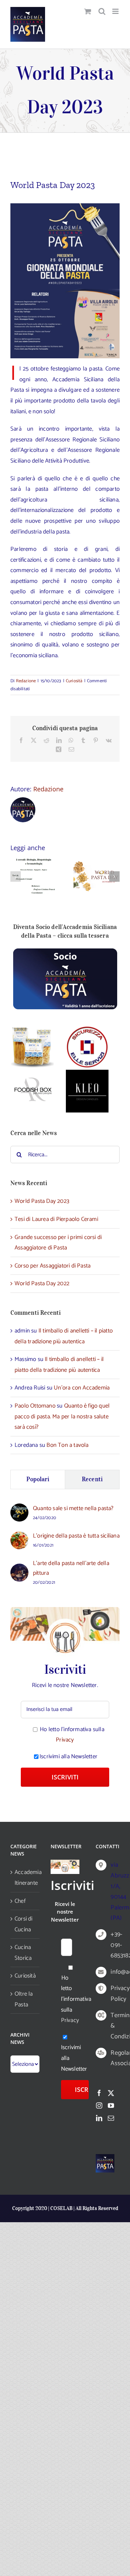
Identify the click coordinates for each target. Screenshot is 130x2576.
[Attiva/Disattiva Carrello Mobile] (88, 11)
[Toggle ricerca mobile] (102, 11)
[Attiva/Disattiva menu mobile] (116, 11)
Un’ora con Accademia (82, 1388)
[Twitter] (111, 2093)
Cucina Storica (23, 1953)
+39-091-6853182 (112, 1945)
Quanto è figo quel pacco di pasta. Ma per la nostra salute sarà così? (62, 1416)
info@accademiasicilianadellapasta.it (112, 1972)
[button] (16, 877)
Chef (20, 1901)
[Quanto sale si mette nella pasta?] (19, 1509)
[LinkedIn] (99, 2118)
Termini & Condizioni (112, 2026)
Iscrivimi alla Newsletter (68, 1756)
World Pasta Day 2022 (42, 1283)
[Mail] (111, 2118)
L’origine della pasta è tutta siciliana (76, 1536)
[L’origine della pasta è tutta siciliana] (19, 1536)
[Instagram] (99, 2105)
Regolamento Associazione (112, 2058)
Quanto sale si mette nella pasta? (73, 1508)
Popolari (38, 1479)
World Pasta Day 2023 (42, 1201)
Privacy (65, 1740)
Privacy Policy (112, 1994)
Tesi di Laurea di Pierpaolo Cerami (56, 1219)
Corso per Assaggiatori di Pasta (53, 1266)
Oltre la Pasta (24, 1999)
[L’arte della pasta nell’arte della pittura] (19, 1569)
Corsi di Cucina (24, 1924)
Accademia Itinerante (25, 1878)
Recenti (92, 1479)
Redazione (26, 681)
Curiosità (74, 681)
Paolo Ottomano (35, 1406)
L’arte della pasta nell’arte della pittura (71, 1568)
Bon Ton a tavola (67, 1445)
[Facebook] (99, 2093)
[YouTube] (111, 2105)
